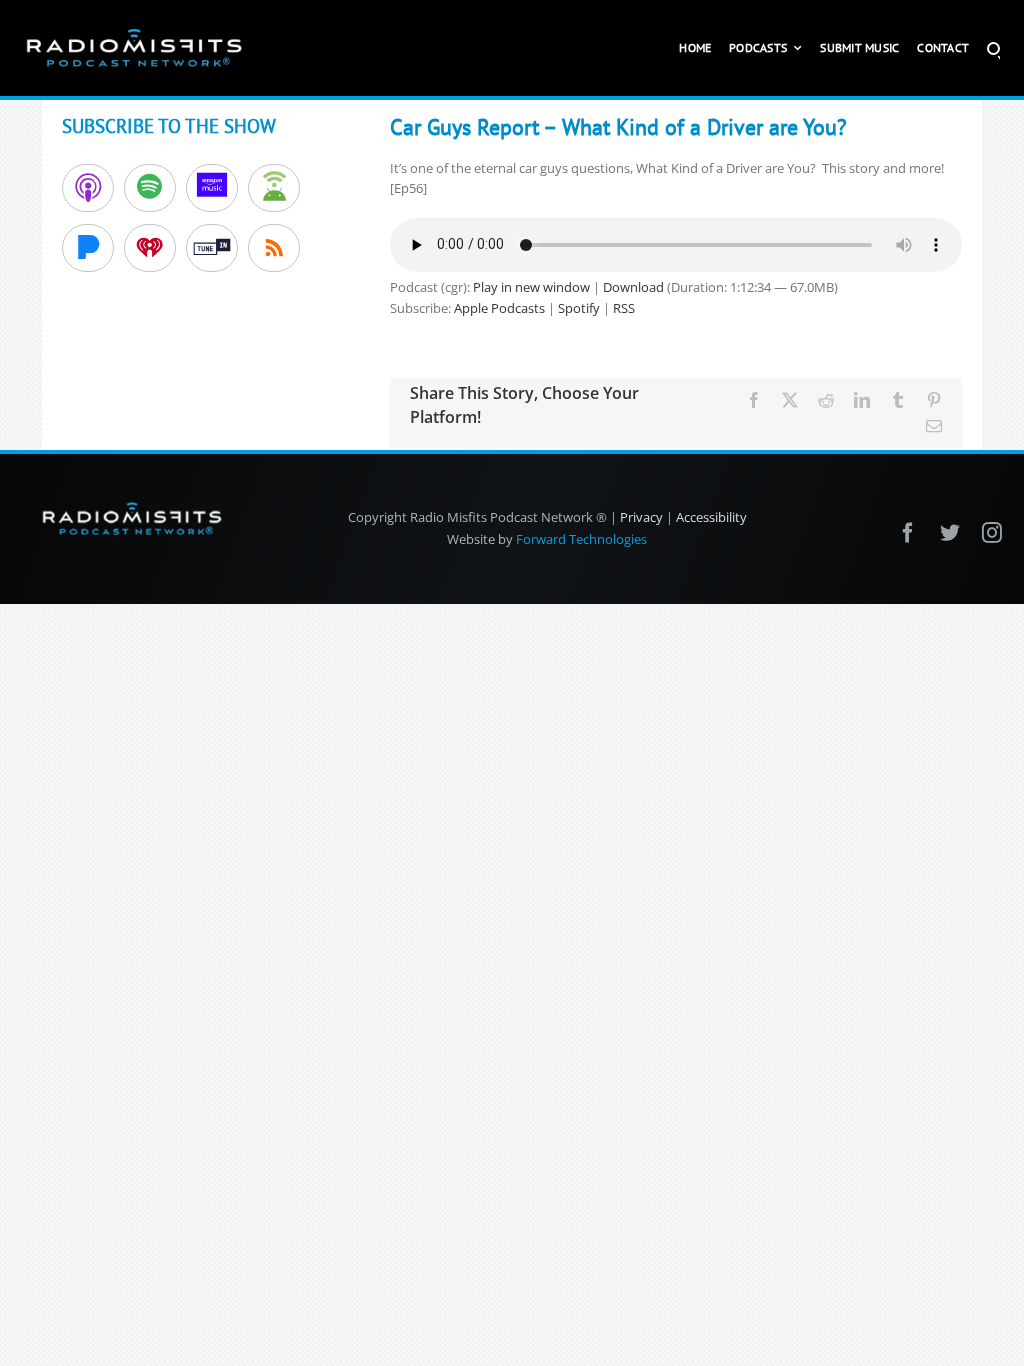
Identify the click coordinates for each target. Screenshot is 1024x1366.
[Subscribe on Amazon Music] (212, 188)
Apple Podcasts (499, 308)
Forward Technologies (581, 539)
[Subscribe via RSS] (274, 248)
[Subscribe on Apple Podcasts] (88, 188)
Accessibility (711, 517)
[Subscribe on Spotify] (150, 188)
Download (633, 287)
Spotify (579, 308)
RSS (624, 308)
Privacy (641, 517)
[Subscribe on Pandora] (88, 248)
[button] (993, 48)
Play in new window (531, 287)
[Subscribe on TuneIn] (212, 248)
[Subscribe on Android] (274, 188)
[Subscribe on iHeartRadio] (150, 248)
